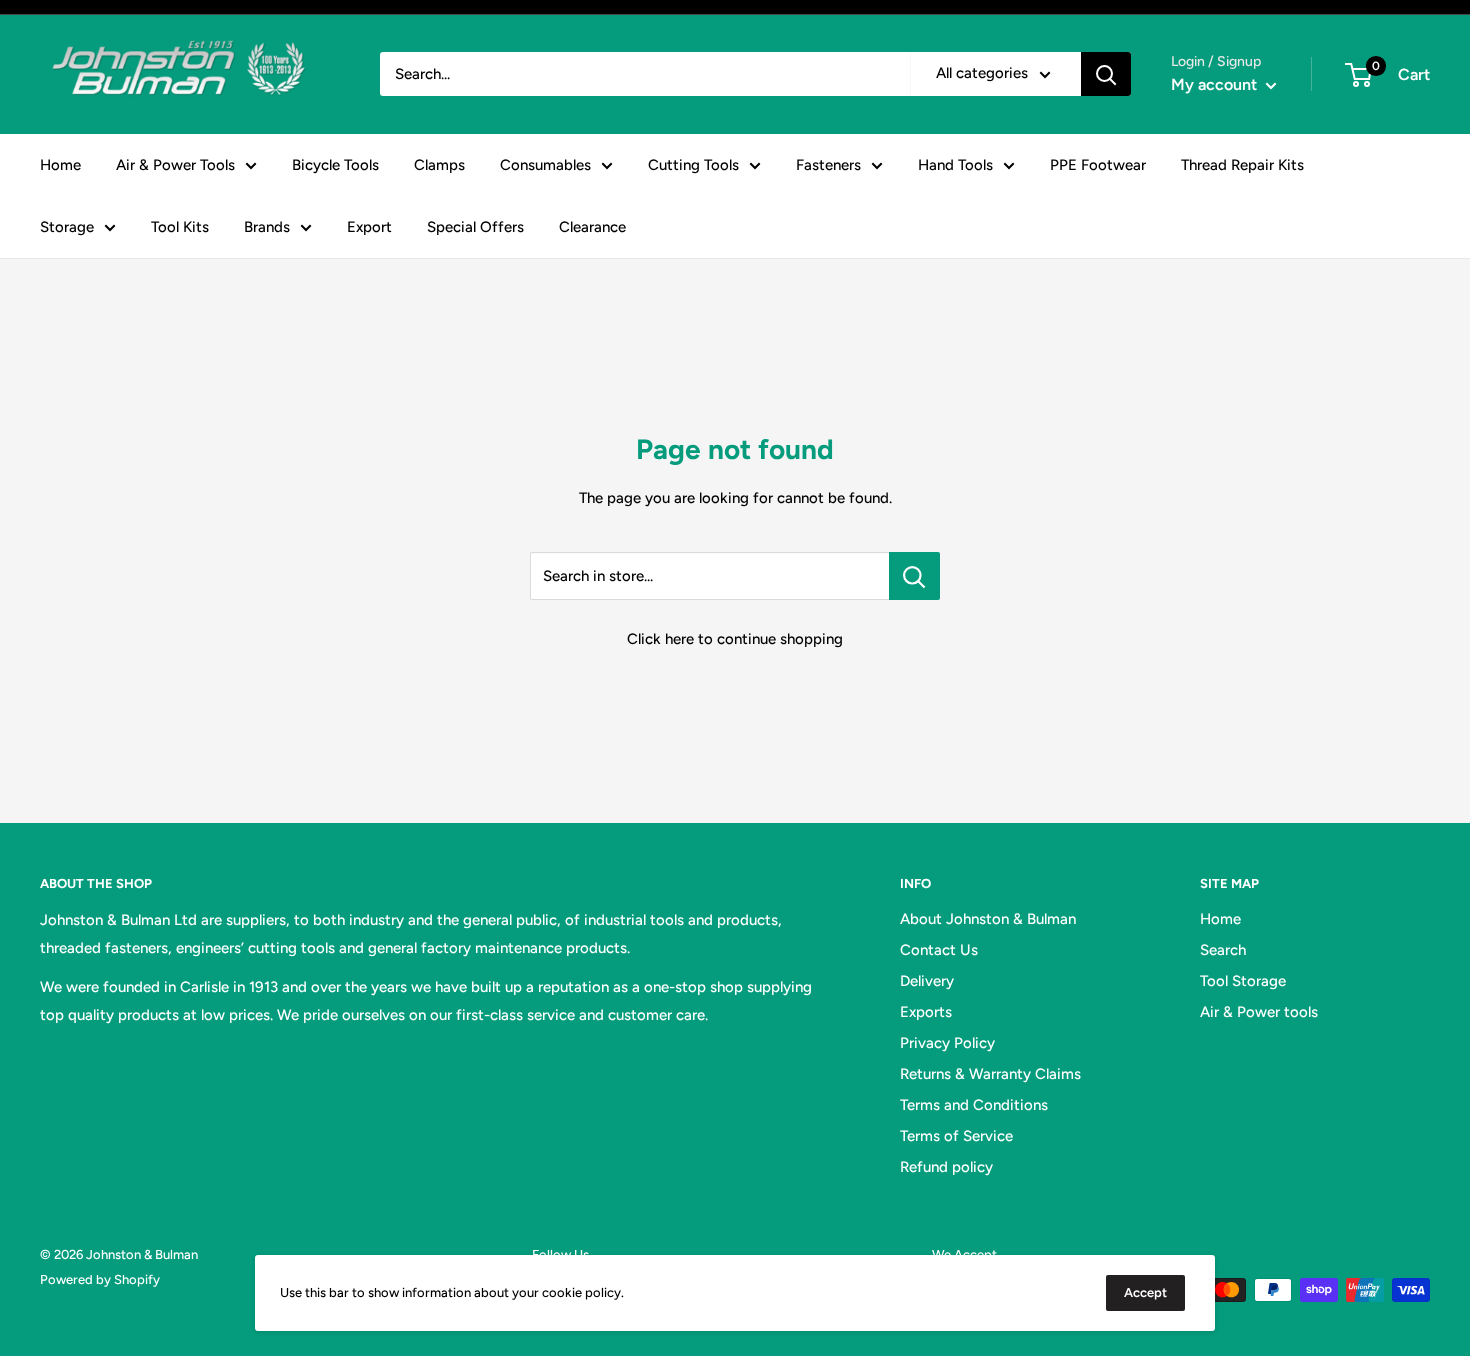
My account (1216, 84)
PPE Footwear (1098, 165)
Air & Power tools (1259, 1012)
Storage (67, 227)
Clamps (439, 165)
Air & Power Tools (175, 165)
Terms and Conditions (974, 1105)
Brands (267, 227)
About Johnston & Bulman (988, 919)
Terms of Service (956, 1136)
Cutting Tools (693, 165)
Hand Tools (955, 165)
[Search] (1106, 74)
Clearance (592, 227)
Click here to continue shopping (735, 639)
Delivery (927, 981)
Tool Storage (1243, 981)
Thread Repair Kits (1242, 165)
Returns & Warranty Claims (990, 1074)
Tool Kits (180, 227)
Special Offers (475, 227)
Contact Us (939, 950)
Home (60, 165)
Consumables (545, 165)
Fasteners (828, 165)
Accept (1145, 1292)
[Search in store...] (914, 576)
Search (1223, 950)
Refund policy (946, 1167)
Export (369, 227)
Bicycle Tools (335, 165)
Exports (926, 1012)
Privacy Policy (947, 1043)
